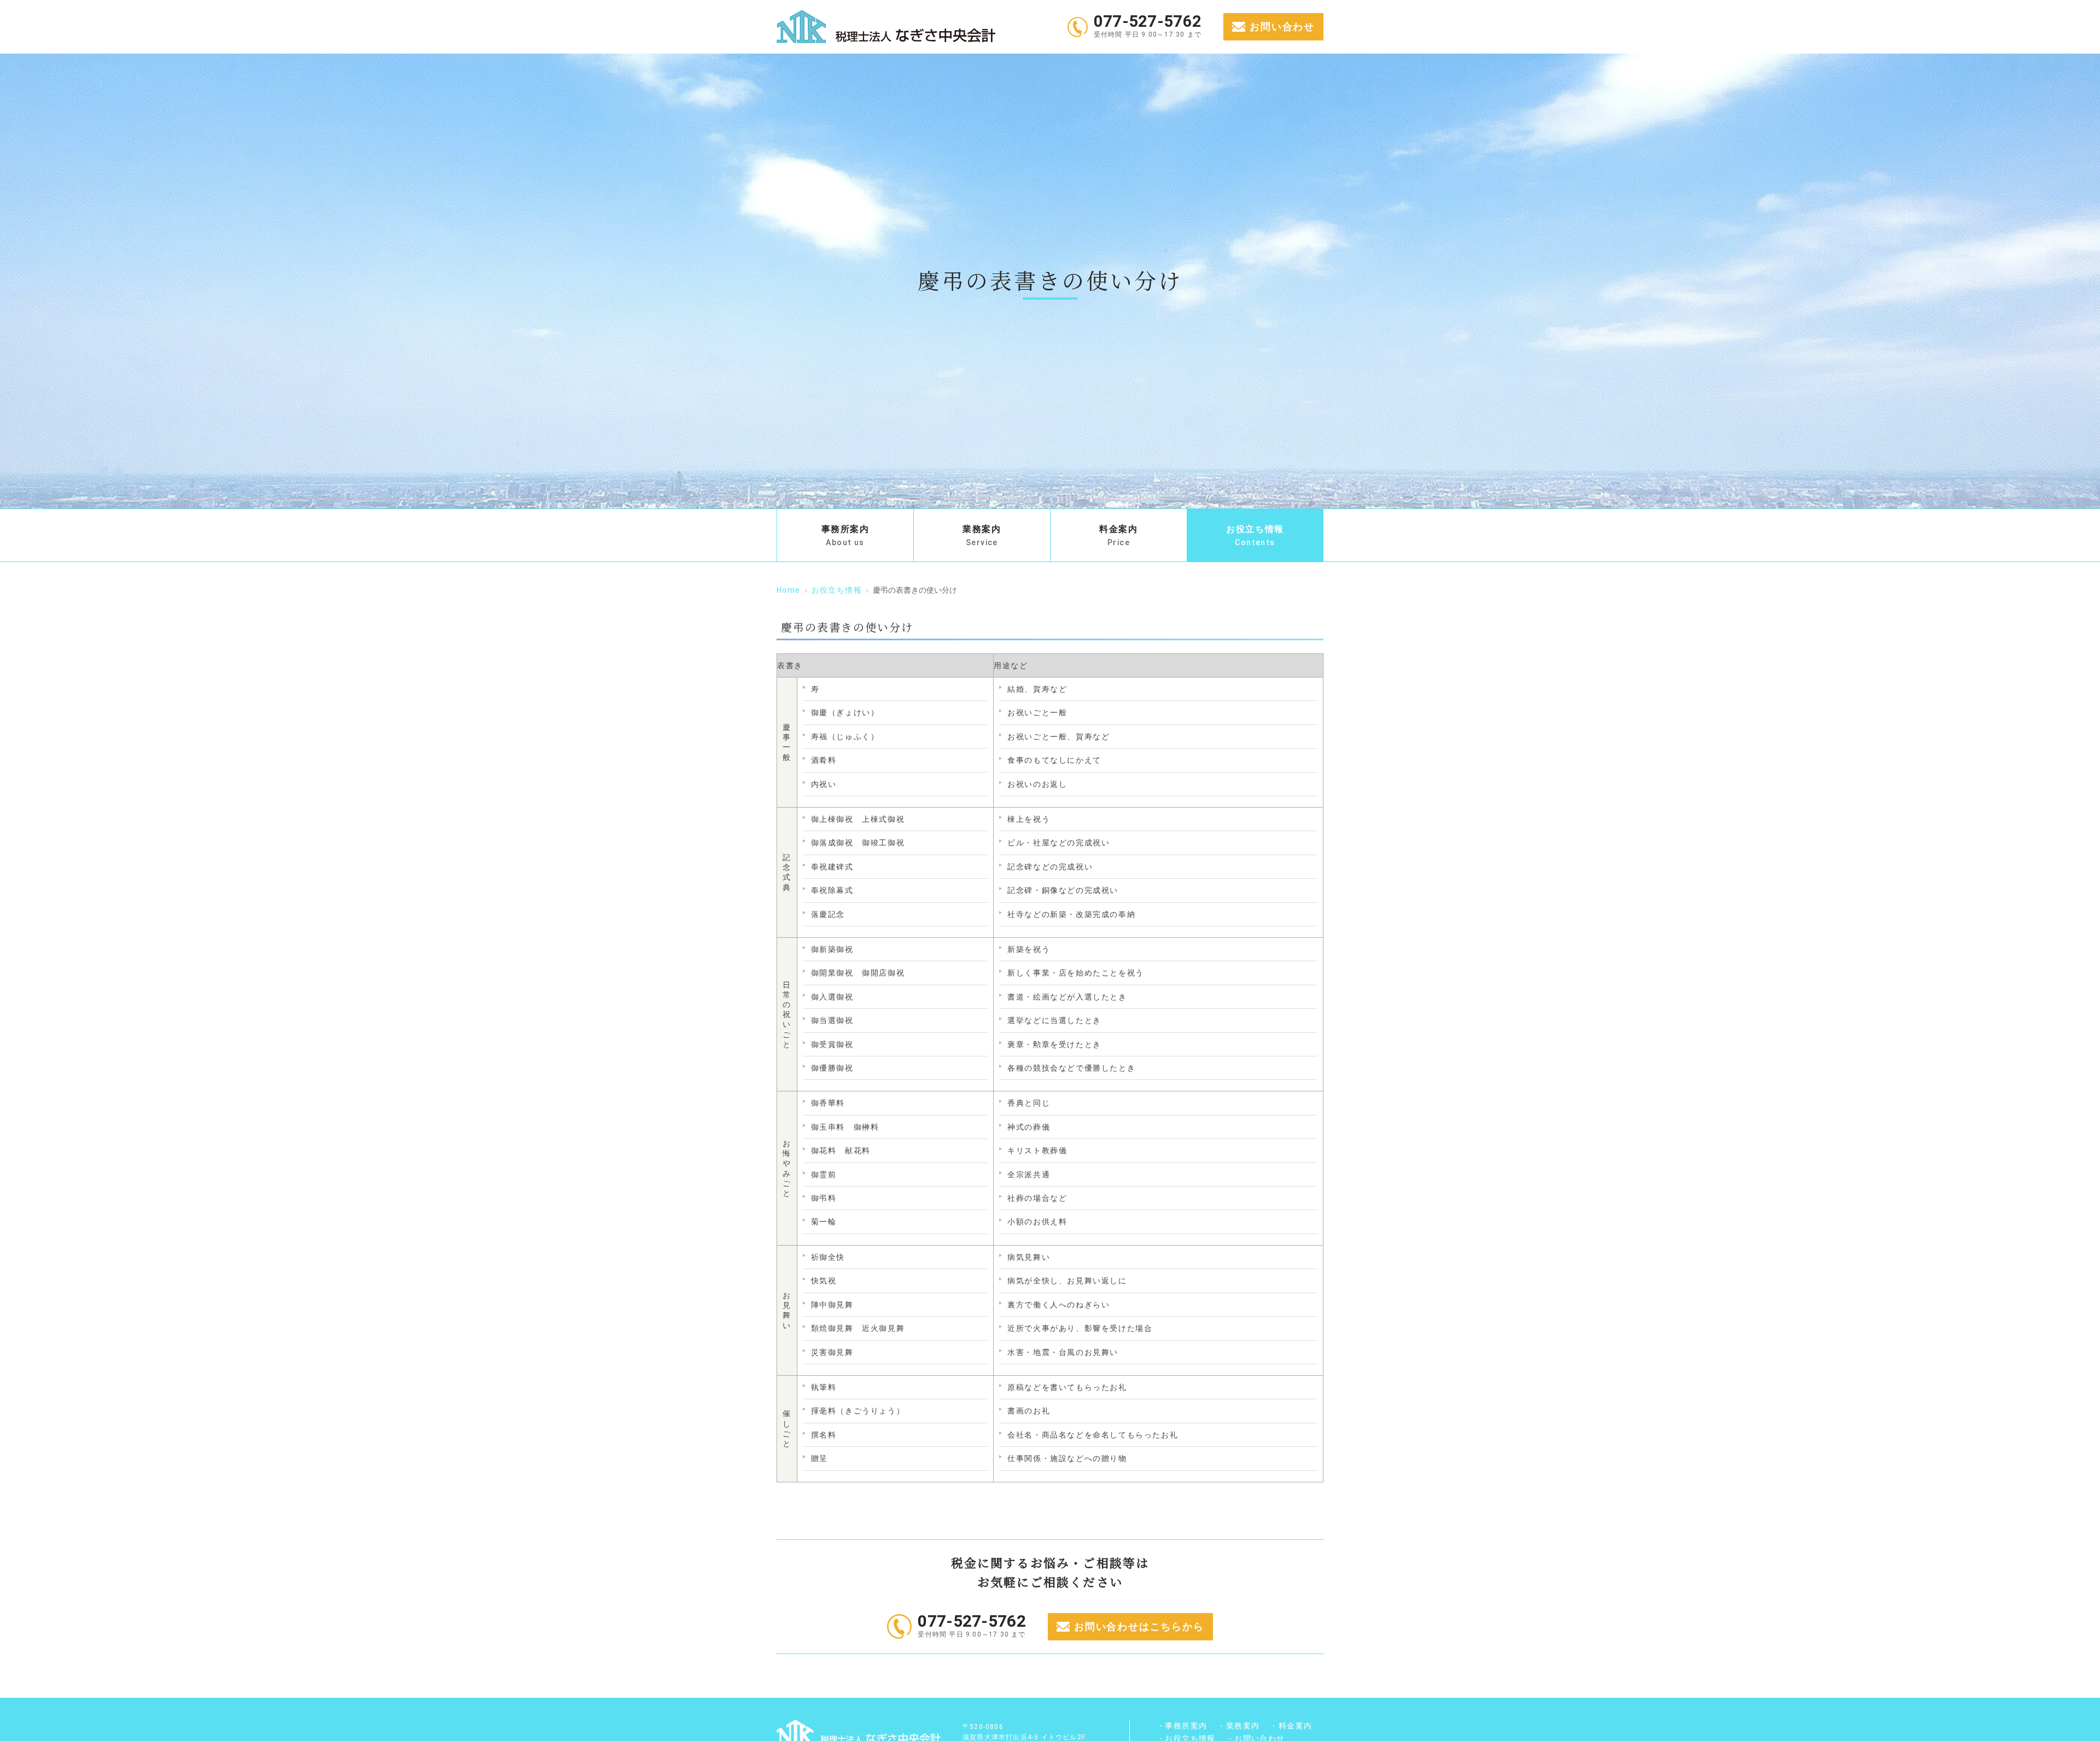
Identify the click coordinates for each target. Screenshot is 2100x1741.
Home (789, 590)
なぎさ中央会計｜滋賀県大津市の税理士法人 (886, 27)
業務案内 (982, 535)
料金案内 (1118, 535)
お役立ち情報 (1255, 535)
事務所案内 (845, 535)
